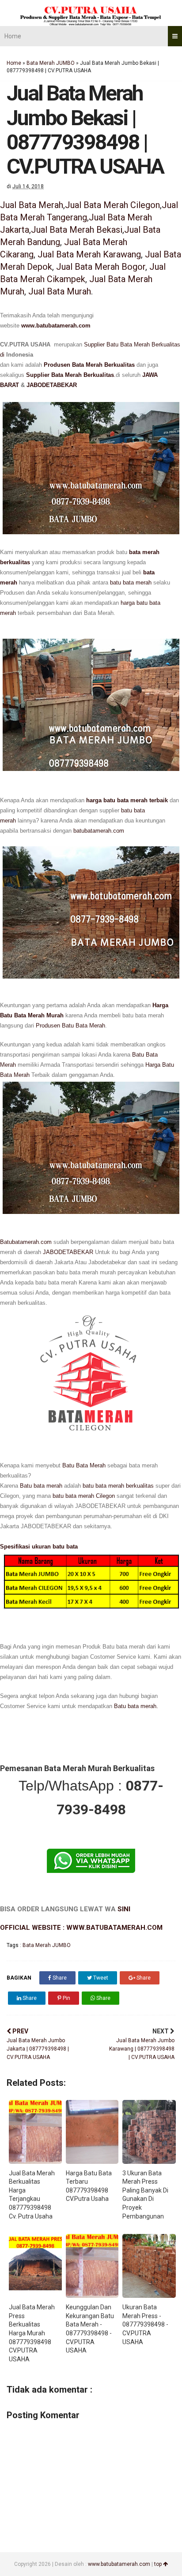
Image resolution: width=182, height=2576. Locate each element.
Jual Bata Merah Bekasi (77, 230)
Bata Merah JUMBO (51, 63)
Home (13, 36)
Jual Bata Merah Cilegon (112, 205)
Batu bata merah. (136, 1706)
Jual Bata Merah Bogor (101, 267)
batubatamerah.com (99, 831)
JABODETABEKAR (52, 385)
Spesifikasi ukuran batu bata (39, 1547)
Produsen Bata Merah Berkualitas (89, 365)
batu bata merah (131, 583)
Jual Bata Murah (60, 291)
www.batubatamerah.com (56, 326)
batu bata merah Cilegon (84, 1496)
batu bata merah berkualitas (118, 1486)
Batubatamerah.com (26, 1242)
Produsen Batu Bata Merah (70, 1026)
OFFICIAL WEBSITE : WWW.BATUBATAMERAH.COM (81, 1928)
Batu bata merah (41, 1486)
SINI (124, 1909)
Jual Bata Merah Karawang (89, 254)
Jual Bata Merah (32, 205)
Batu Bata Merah (84, 1465)
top (159, 2564)
